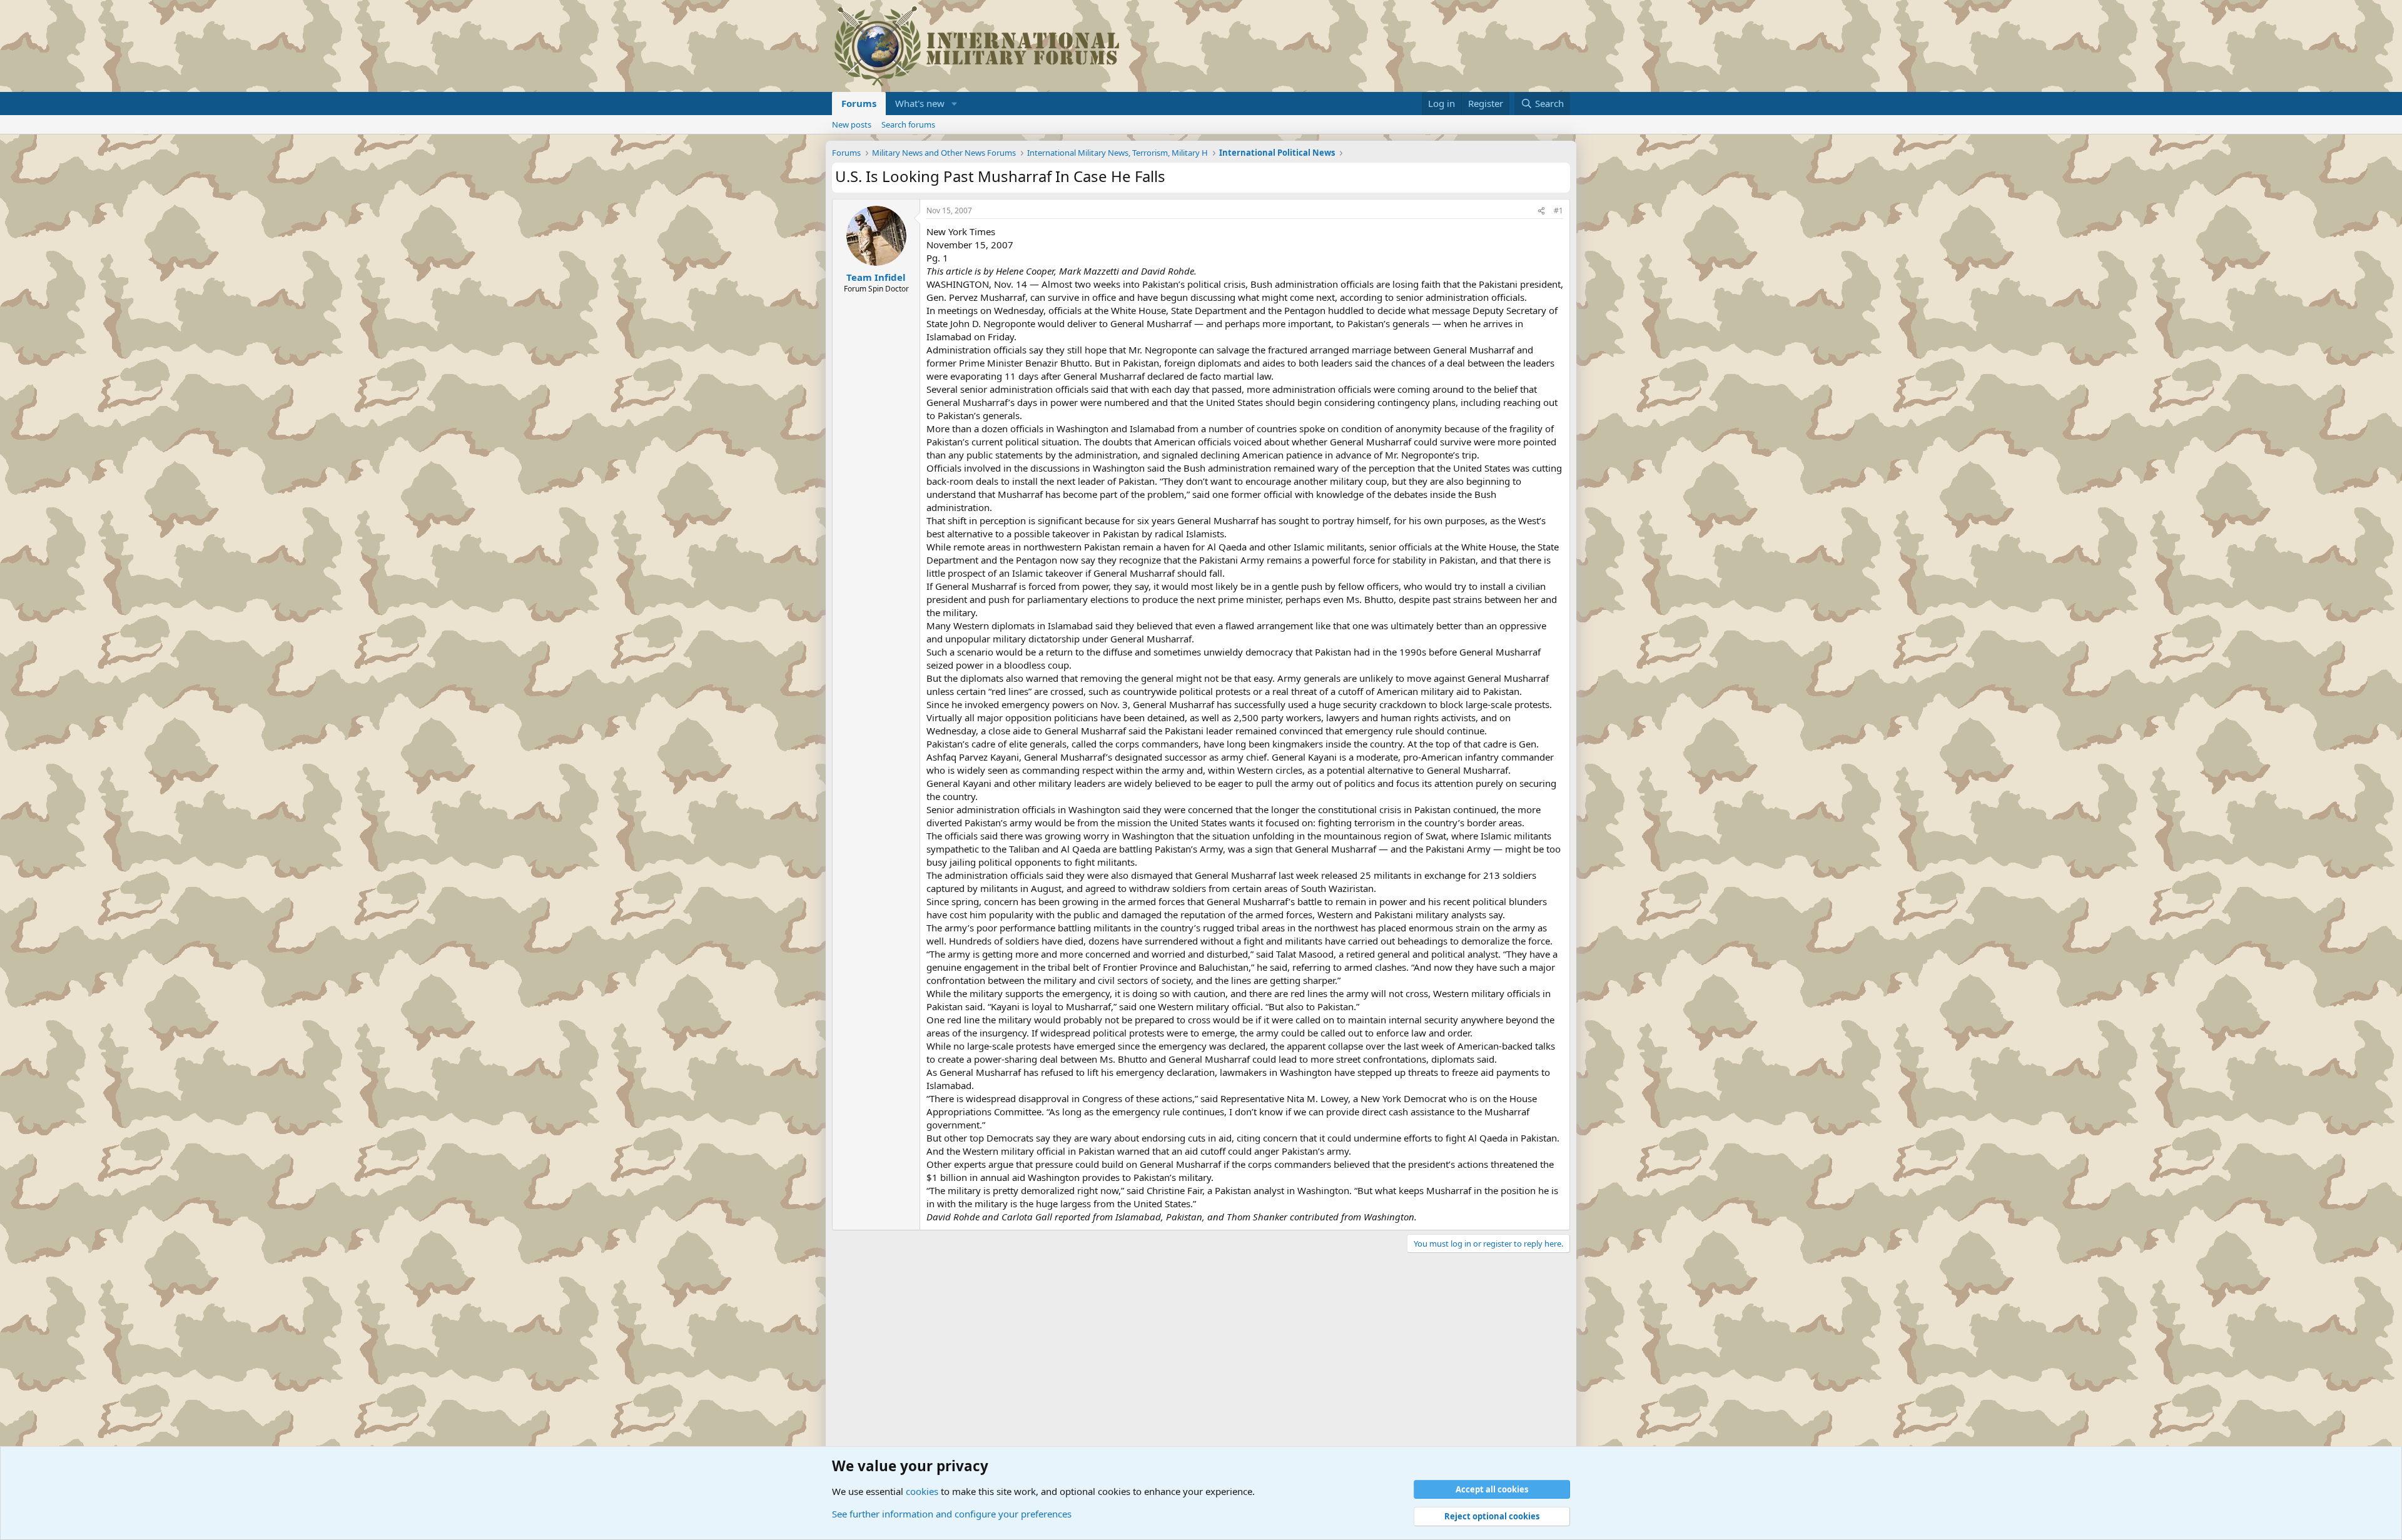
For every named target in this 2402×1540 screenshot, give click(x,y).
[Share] (1541, 211)
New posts (852, 124)
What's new (920, 103)
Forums (859, 103)
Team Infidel (876, 277)
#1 (1558, 210)
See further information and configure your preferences (952, 1514)
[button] (955, 104)
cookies (922, 1491)
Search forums (908, 124)
